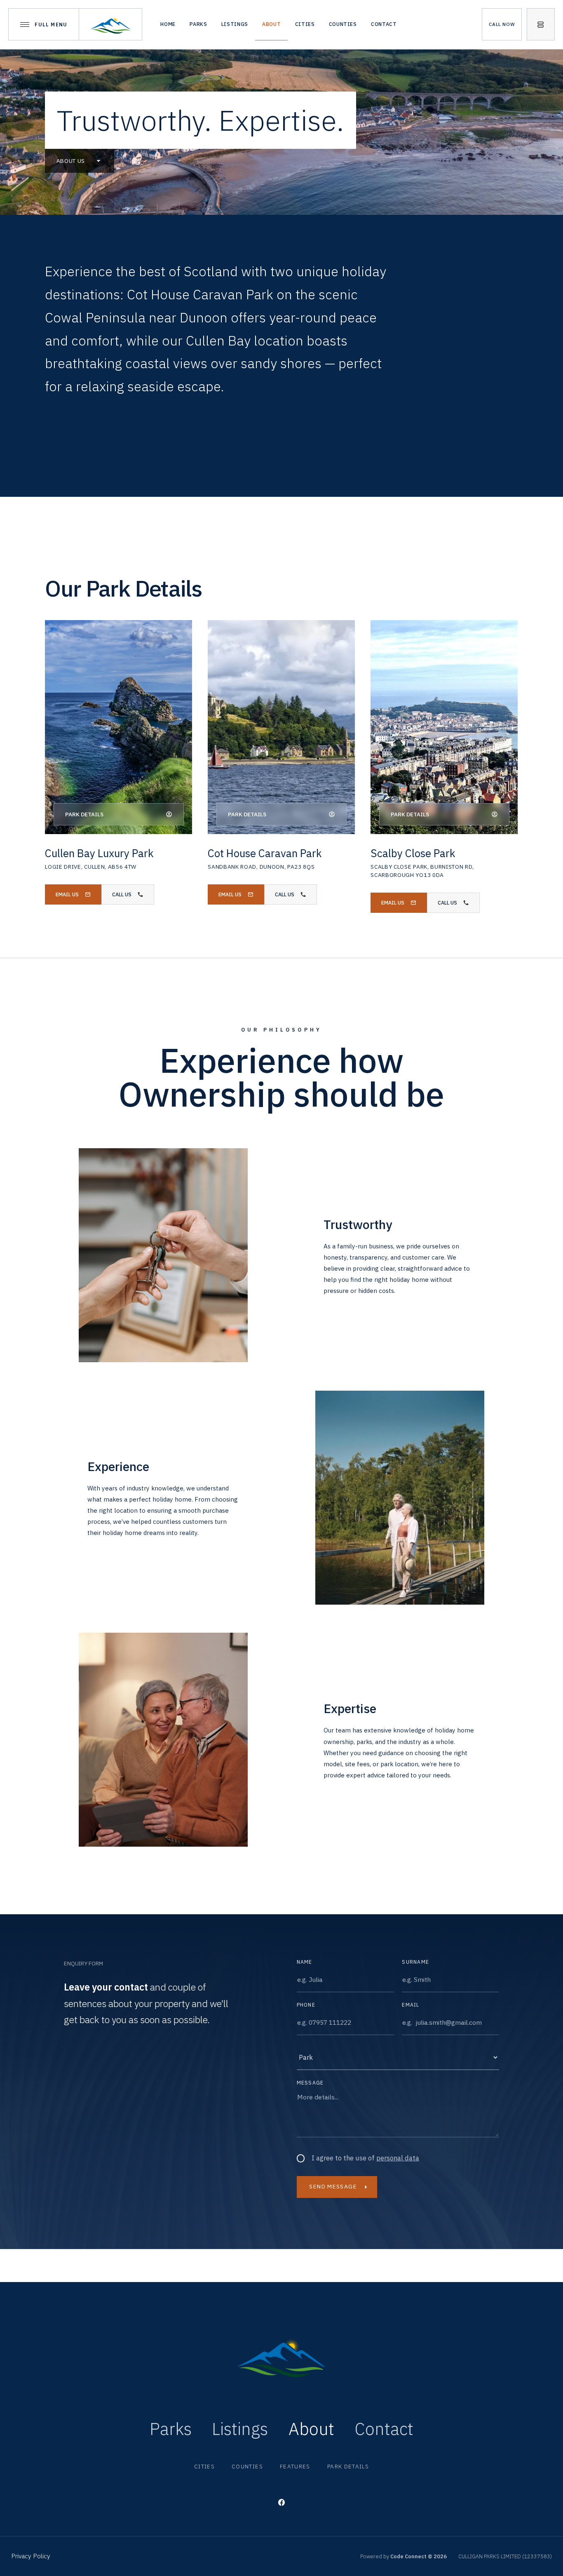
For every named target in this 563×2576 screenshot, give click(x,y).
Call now (502, 24)
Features (295, 2466)
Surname (415, 1962)
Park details (348, 2466)
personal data (398, 2158)
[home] (111, 24)
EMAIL (411, 2005)
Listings (235, 24)
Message (310, 2083)
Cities (305, 24)
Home (168, 24)
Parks (198, 24)
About (271, 24)
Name (305, 1962)
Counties (343, 24)
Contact (384, 24)
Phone (306, 2005)
